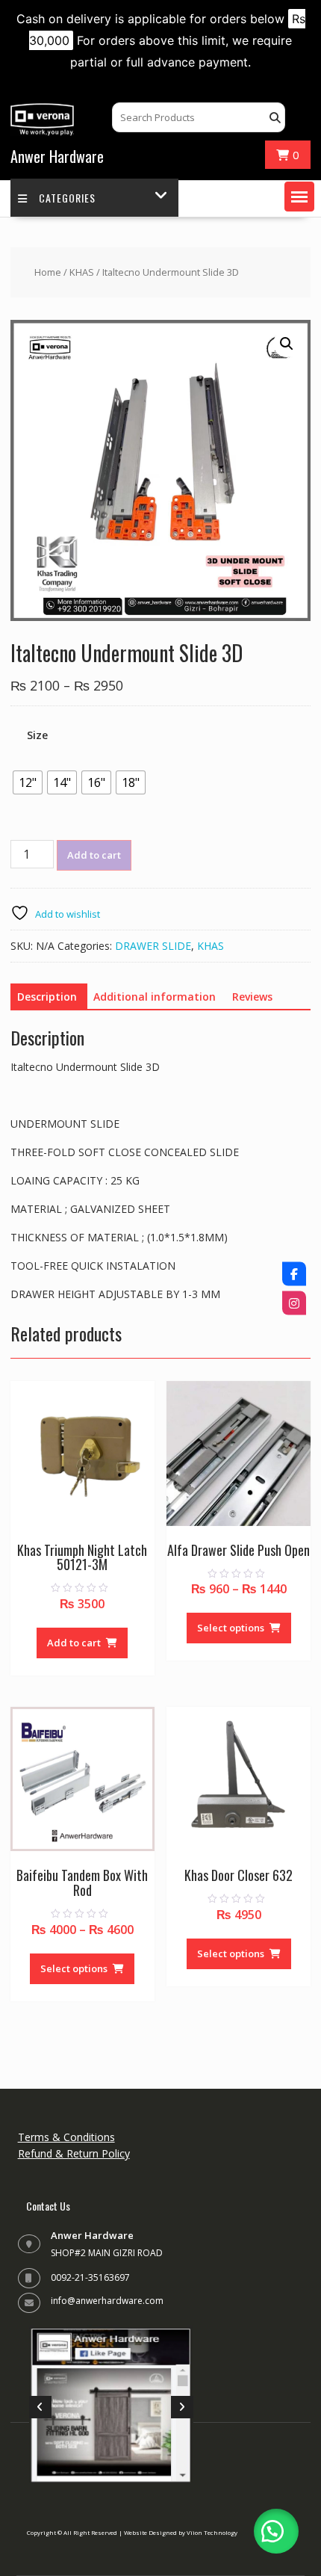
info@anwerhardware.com (107, 2301)
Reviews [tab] (252, 997)
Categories (67, 198)
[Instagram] (294, 1303)
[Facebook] (294, 1273)
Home (48, 272)
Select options (231, 1628)
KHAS (82, 272)
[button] (299, 197)
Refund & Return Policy (74, 2153)
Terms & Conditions (66, 2137)
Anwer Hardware (57, 156)
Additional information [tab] (155, 997)
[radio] (28, 782)
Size (37, 735)
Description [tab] (47, 997)
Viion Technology (212, 2532)
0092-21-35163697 (90, 2277)
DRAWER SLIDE (153, 946)
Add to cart (94, 855)
